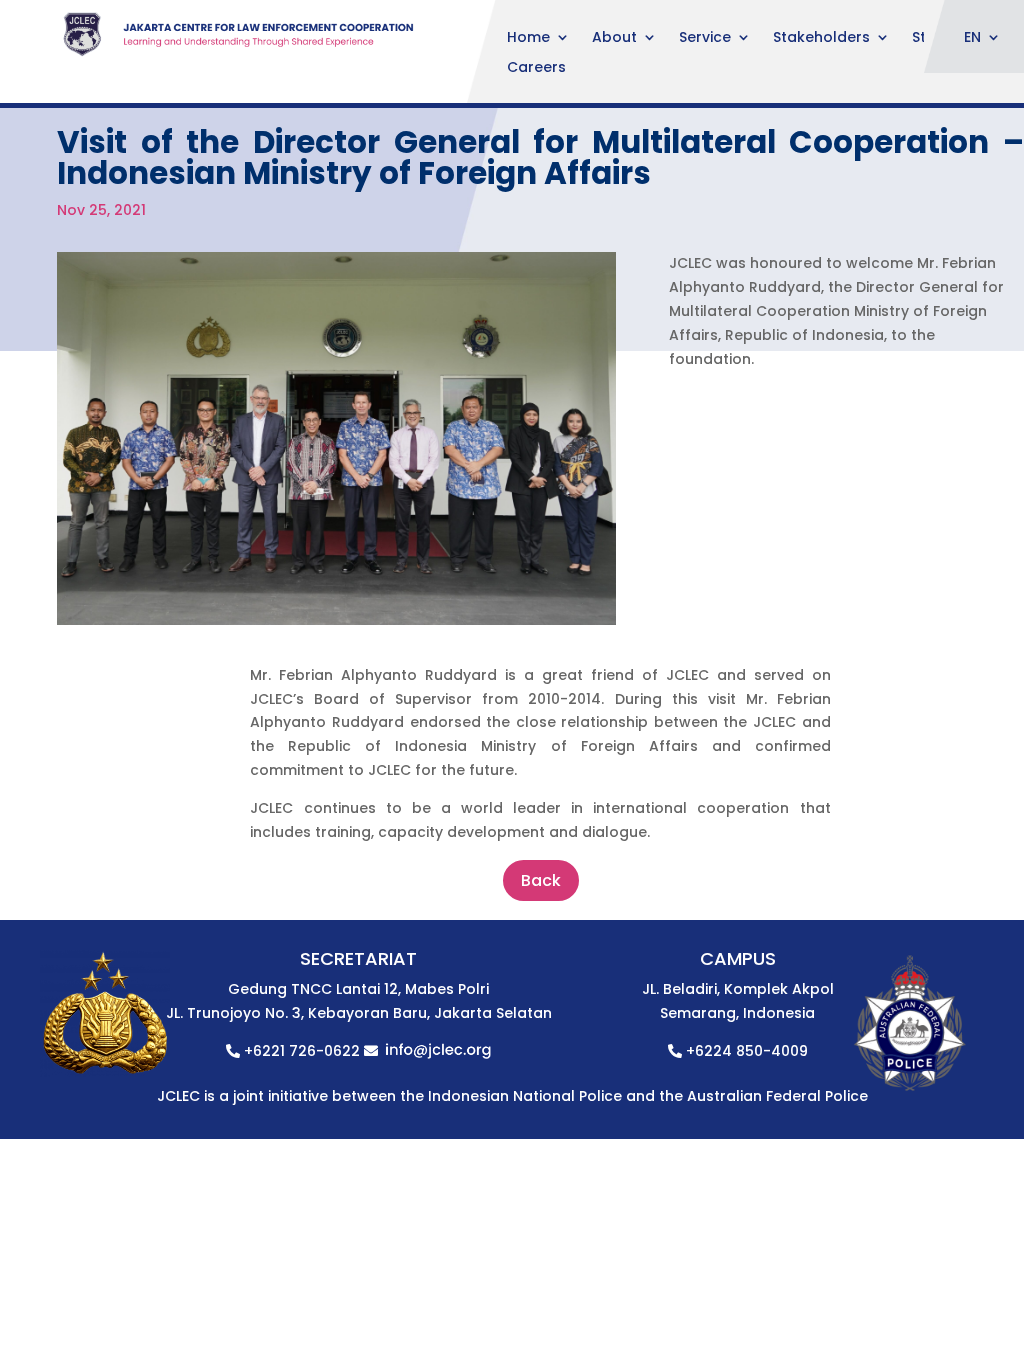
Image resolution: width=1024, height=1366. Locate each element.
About (614, 38)
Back (541, 880)
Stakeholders (821, 38)
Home (528, 38)
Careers (536, 68)
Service (705, 38)
